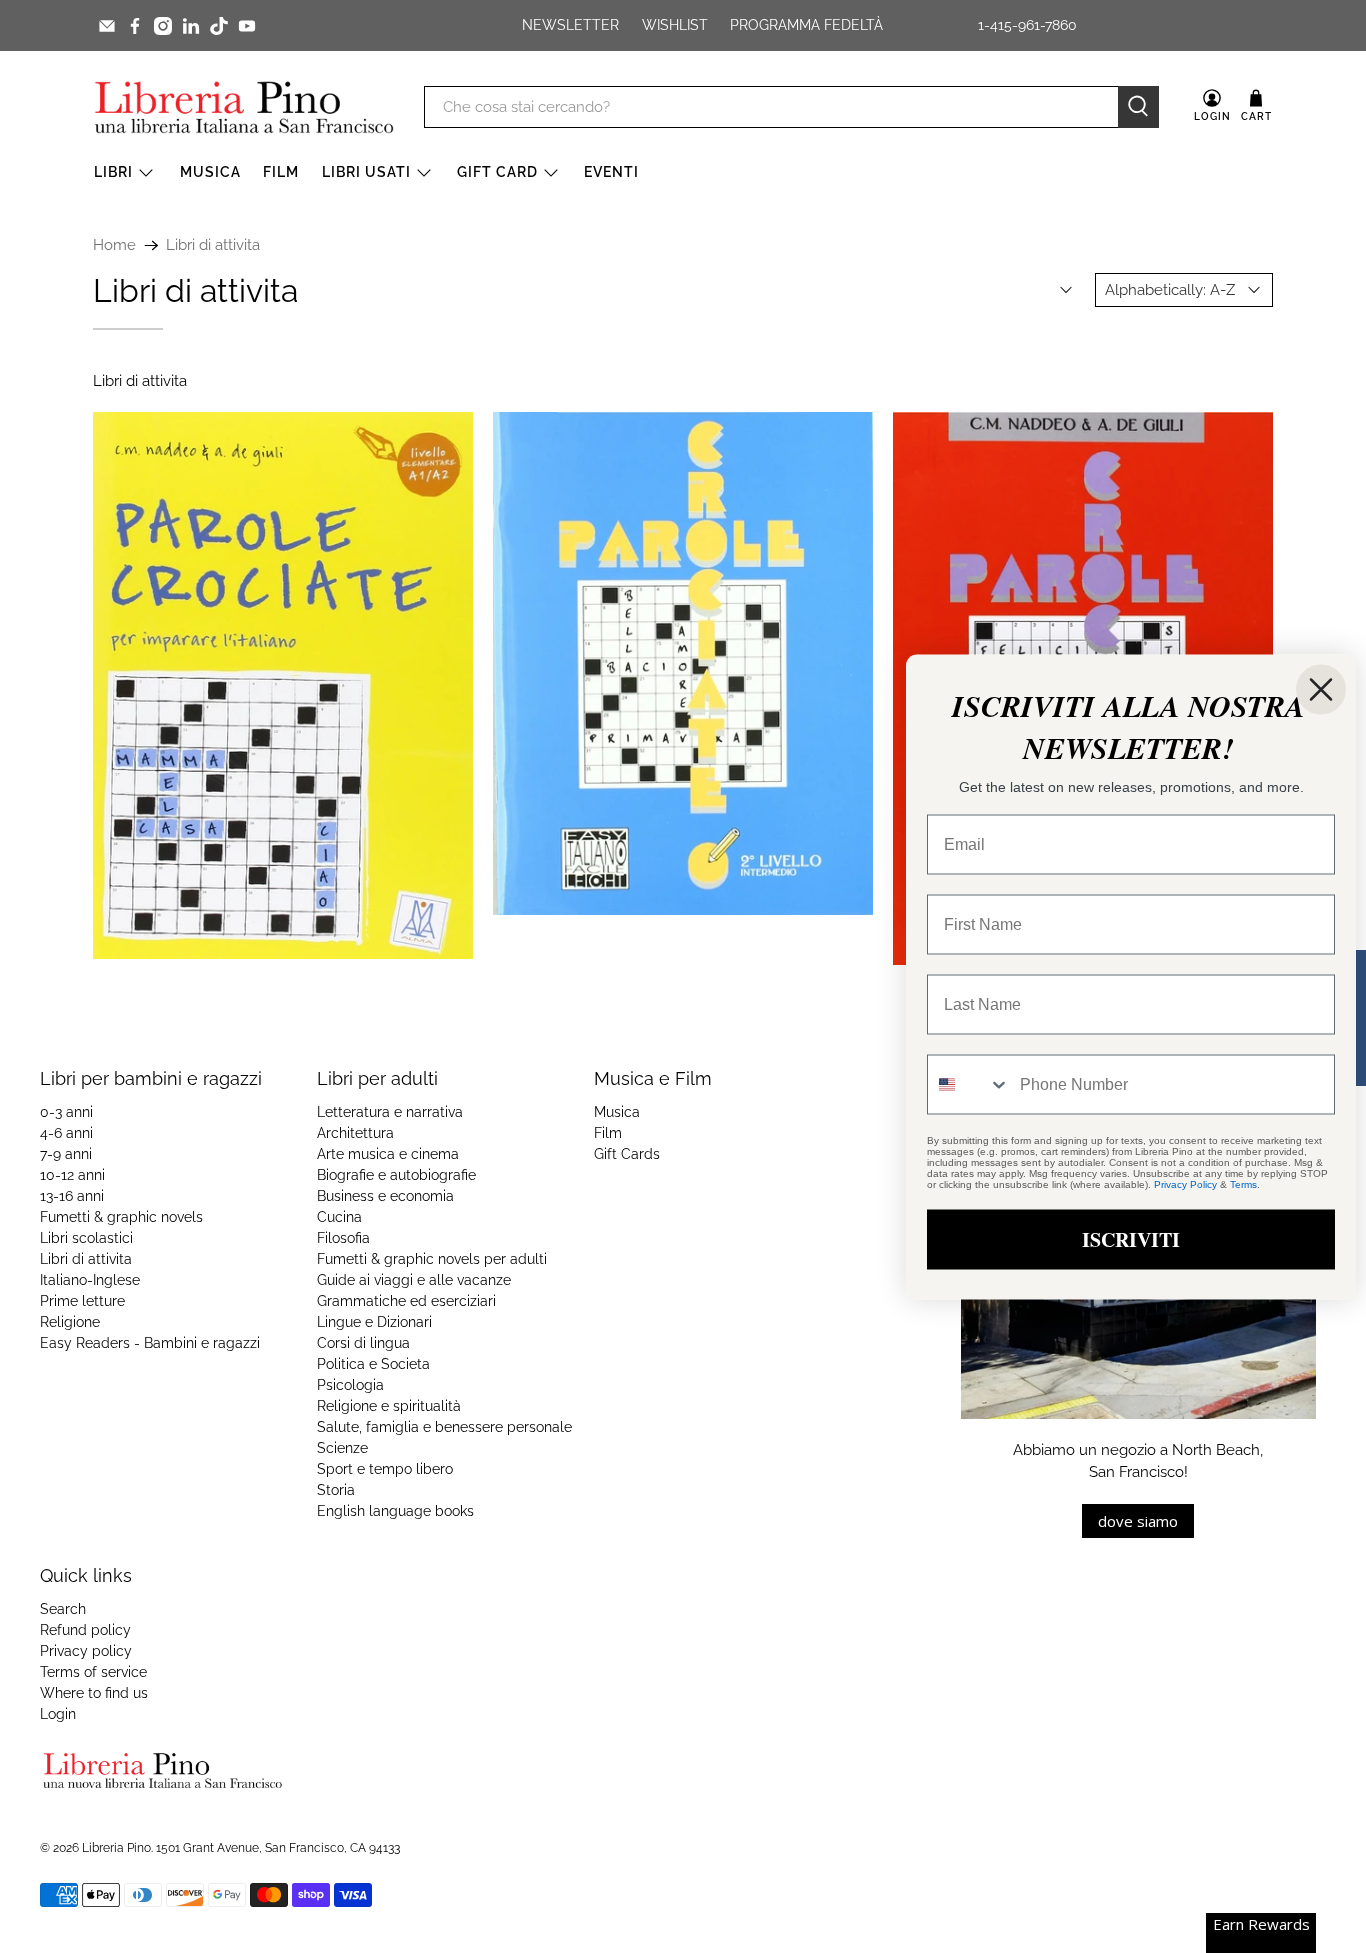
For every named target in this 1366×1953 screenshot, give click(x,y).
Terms (1243, 1183)
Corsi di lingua (363, 1343)
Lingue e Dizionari (374, 1322)
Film (281, 172)
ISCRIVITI (1131, 1238)
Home (114, 245)
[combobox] (969, 1084)
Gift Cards (627, 1154)
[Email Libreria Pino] (107, 26)
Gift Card (497, 172)
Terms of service (93, 1672)
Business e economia (385, 1196)
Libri (113, 172)
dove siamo (1138, 1521)
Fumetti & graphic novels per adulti (432, 1259)
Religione (70, 1322)
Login (58, 1714)
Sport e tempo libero (385, 1469)
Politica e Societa (373, 1364)
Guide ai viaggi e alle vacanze (414, 1280)
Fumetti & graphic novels (121, 1217)
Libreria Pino (116, 1848)
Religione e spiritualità (389, 1406)
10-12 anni (72, 1175)
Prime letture (82, 1301)
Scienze (342, 1448)
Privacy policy (86, 1651)
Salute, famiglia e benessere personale (444, 1427)
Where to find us (94, 1693)
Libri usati (366, 172)
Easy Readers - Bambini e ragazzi (150, 1343)
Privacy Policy (1185, 1183)
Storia (336, 1490)
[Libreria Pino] (244, 107)
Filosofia (343, 1238)
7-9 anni (66, 1154)
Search (63, 1609)
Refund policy (85, 1630)
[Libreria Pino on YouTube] (247, 26)
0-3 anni (66, 1112)
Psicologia (350, 1385)
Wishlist (675, 25)
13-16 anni (72, 1196)
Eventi (611, 172)
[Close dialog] (1321, 689)
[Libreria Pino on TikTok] (219, 26)
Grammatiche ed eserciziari (406, 1301)
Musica (210, 172)
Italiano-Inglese (90, 1280)
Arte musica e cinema (388, 1154)
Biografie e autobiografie (396, 1175)
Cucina (339, 1217)
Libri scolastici (86, 1238)
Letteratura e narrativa (390, 1112)
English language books (395, 1511)
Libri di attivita (213, 245)
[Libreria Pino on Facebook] (135, 26)
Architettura (355, 1133)
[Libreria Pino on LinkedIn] (191, 26)
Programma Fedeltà (806, 25)
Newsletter (570, 25)
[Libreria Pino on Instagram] (163, 26)
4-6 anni (66, 1133)
